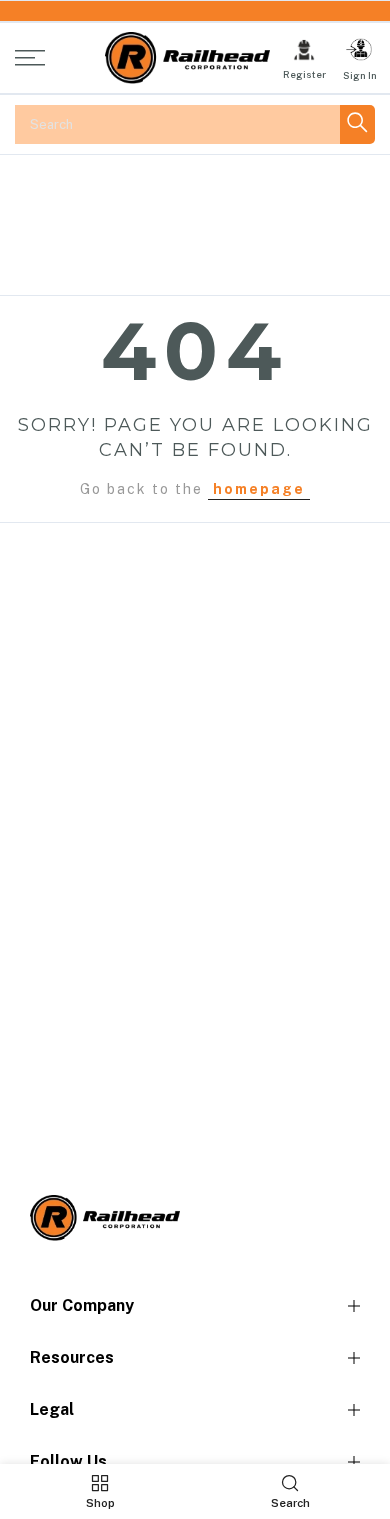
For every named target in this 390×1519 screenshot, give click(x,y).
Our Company (82, 1305)
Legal (52, 1409)
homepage (259, 489)
